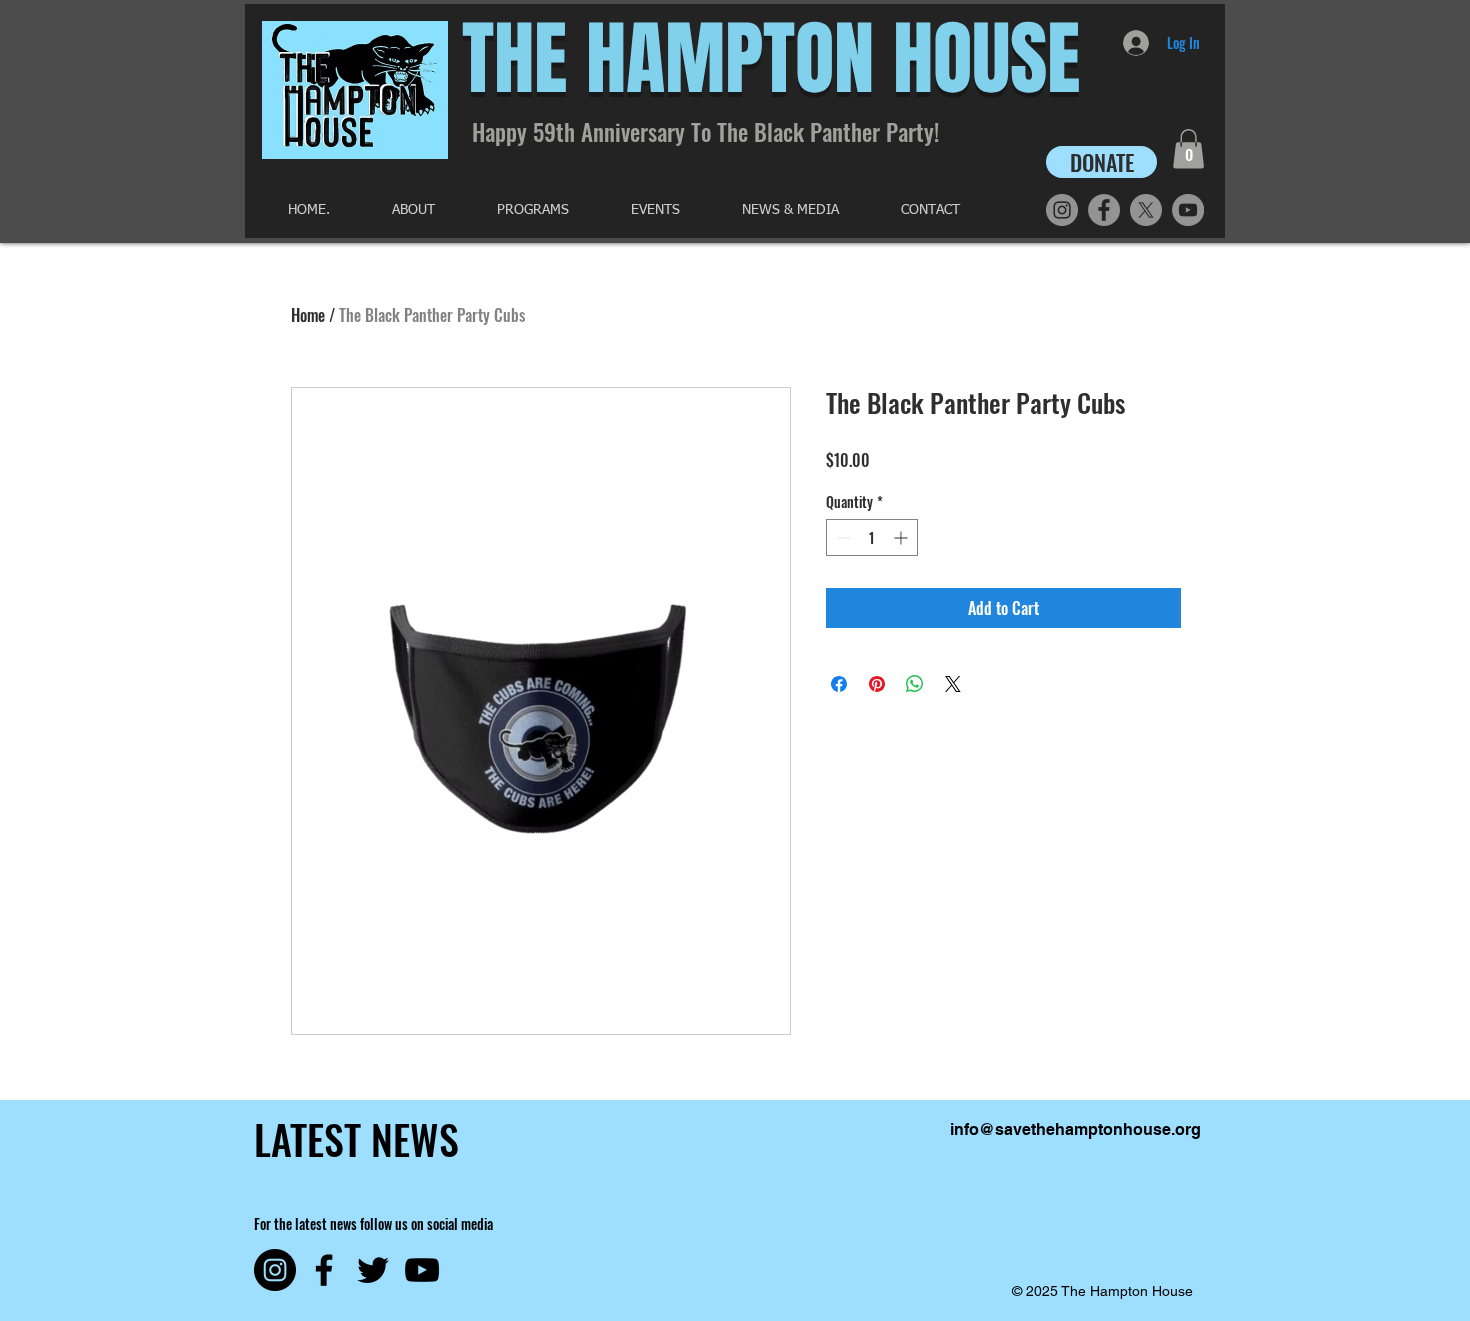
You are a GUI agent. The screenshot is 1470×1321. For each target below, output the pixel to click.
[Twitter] (373, 1270)
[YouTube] (1188, 210)
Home (308, 315)
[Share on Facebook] (839, 684)
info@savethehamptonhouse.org (1075, 1129)
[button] (1188, 148)
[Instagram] (1062, 210)
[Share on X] (953, 684)
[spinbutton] (872, 537)
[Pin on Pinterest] (877, 684)
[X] (1146, 210)
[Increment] (902, 537)
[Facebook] (1104, 210)
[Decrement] (841, 537)
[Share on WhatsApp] (915, 684)
